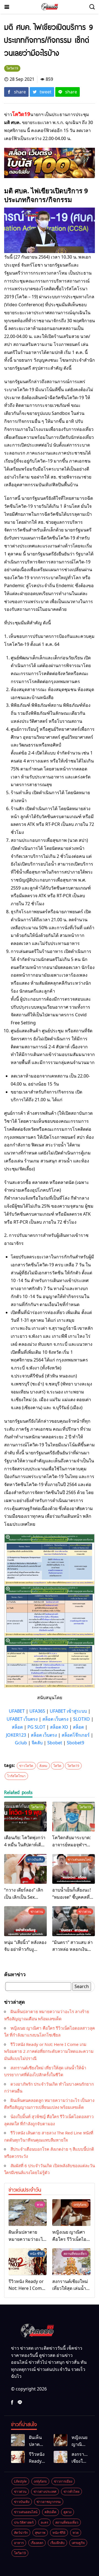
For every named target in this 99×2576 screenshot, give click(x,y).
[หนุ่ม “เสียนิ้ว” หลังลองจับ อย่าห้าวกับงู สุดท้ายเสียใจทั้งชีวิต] (25, 1921)
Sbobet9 (75, 1743)
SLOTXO (82, 1719)
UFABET (17, 1711)
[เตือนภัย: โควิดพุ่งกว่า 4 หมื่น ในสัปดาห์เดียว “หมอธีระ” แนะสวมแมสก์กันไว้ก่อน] (25, 1817)
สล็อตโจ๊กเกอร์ (76, 1735)
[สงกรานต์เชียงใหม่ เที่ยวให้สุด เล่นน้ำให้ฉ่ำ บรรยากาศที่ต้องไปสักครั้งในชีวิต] (71, 2262)
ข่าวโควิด (26, 1766)
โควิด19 (73, 1766)
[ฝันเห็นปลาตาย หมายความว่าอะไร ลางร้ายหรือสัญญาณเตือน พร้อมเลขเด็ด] (28, 2213)
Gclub (21, 1743)
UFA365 (37, 1711)
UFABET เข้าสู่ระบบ (68, 1711)
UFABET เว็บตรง (22, 1719)
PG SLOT (36, 1727)
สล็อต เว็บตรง (55, 1719)
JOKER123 (16, 1735)
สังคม (43, 1766)
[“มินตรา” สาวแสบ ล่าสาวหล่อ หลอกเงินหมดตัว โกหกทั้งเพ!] (74, 1921)
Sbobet (55, 1743)
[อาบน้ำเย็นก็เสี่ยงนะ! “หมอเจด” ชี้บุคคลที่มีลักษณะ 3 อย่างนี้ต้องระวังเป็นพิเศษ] (74, 1869)
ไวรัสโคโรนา (16, 1776)
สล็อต (17, 1727)
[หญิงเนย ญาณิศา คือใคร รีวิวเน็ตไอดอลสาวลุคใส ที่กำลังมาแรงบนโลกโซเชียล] (71, 2213)
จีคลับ (37, 1743)
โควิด (57, 1766)
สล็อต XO (59, 1727)
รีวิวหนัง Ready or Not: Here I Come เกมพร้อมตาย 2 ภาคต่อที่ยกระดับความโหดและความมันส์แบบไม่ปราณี (49, 2051)
